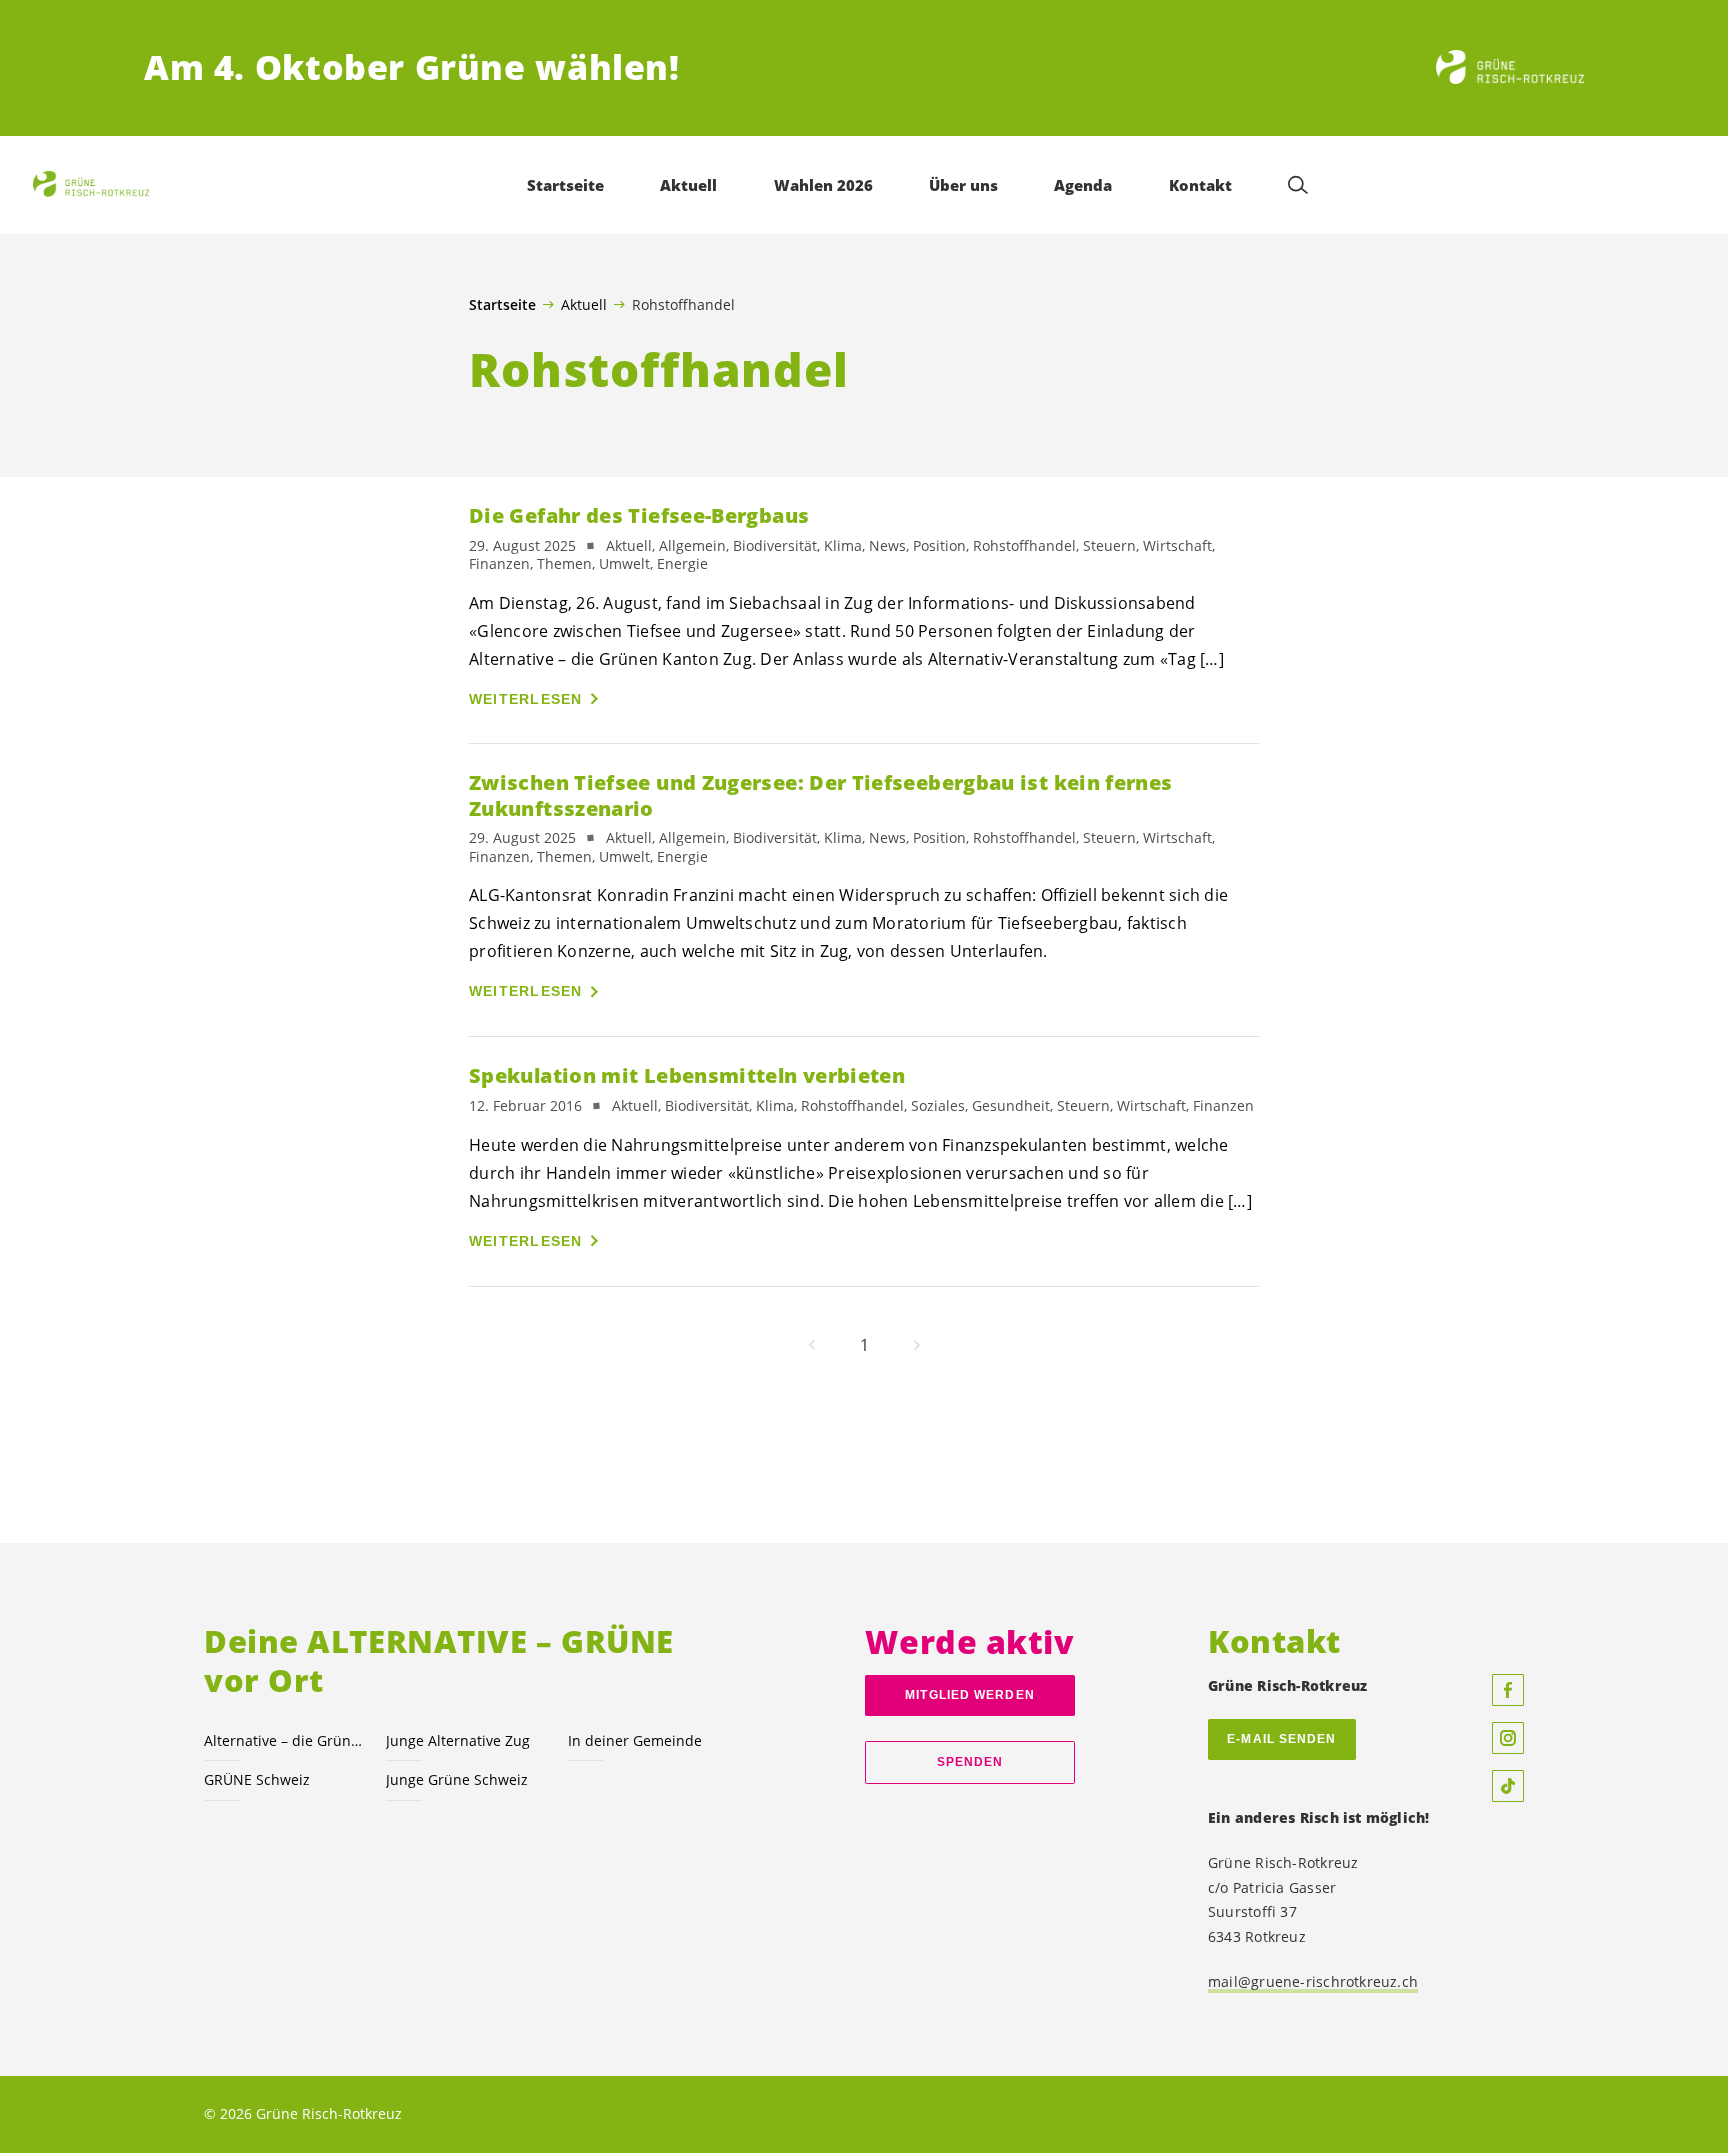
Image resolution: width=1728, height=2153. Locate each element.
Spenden (970, 1762)
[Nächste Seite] (917, 1345)
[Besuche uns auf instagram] (1508, 1738)
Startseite (502, 305)
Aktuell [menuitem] (688, 185)
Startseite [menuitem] (565, 185)
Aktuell (584, 304)
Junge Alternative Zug (458, 1740)
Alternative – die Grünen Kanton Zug (283, 1740)
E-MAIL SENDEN (1281, 1739)
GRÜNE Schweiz (257, 1779)
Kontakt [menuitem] (1200, 185)
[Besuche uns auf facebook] (1508, 1690)
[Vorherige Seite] (812, 1345)
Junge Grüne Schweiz (457, 1779)
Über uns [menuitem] (963, 185)
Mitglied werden (969, 1695)
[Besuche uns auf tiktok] (1508, 1786)
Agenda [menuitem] (1083, 185)
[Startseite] (1510, 68)
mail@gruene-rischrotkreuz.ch (1313, 1981)
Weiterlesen (526, 699)
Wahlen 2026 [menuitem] (823, 185)
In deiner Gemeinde (635, 1740)
